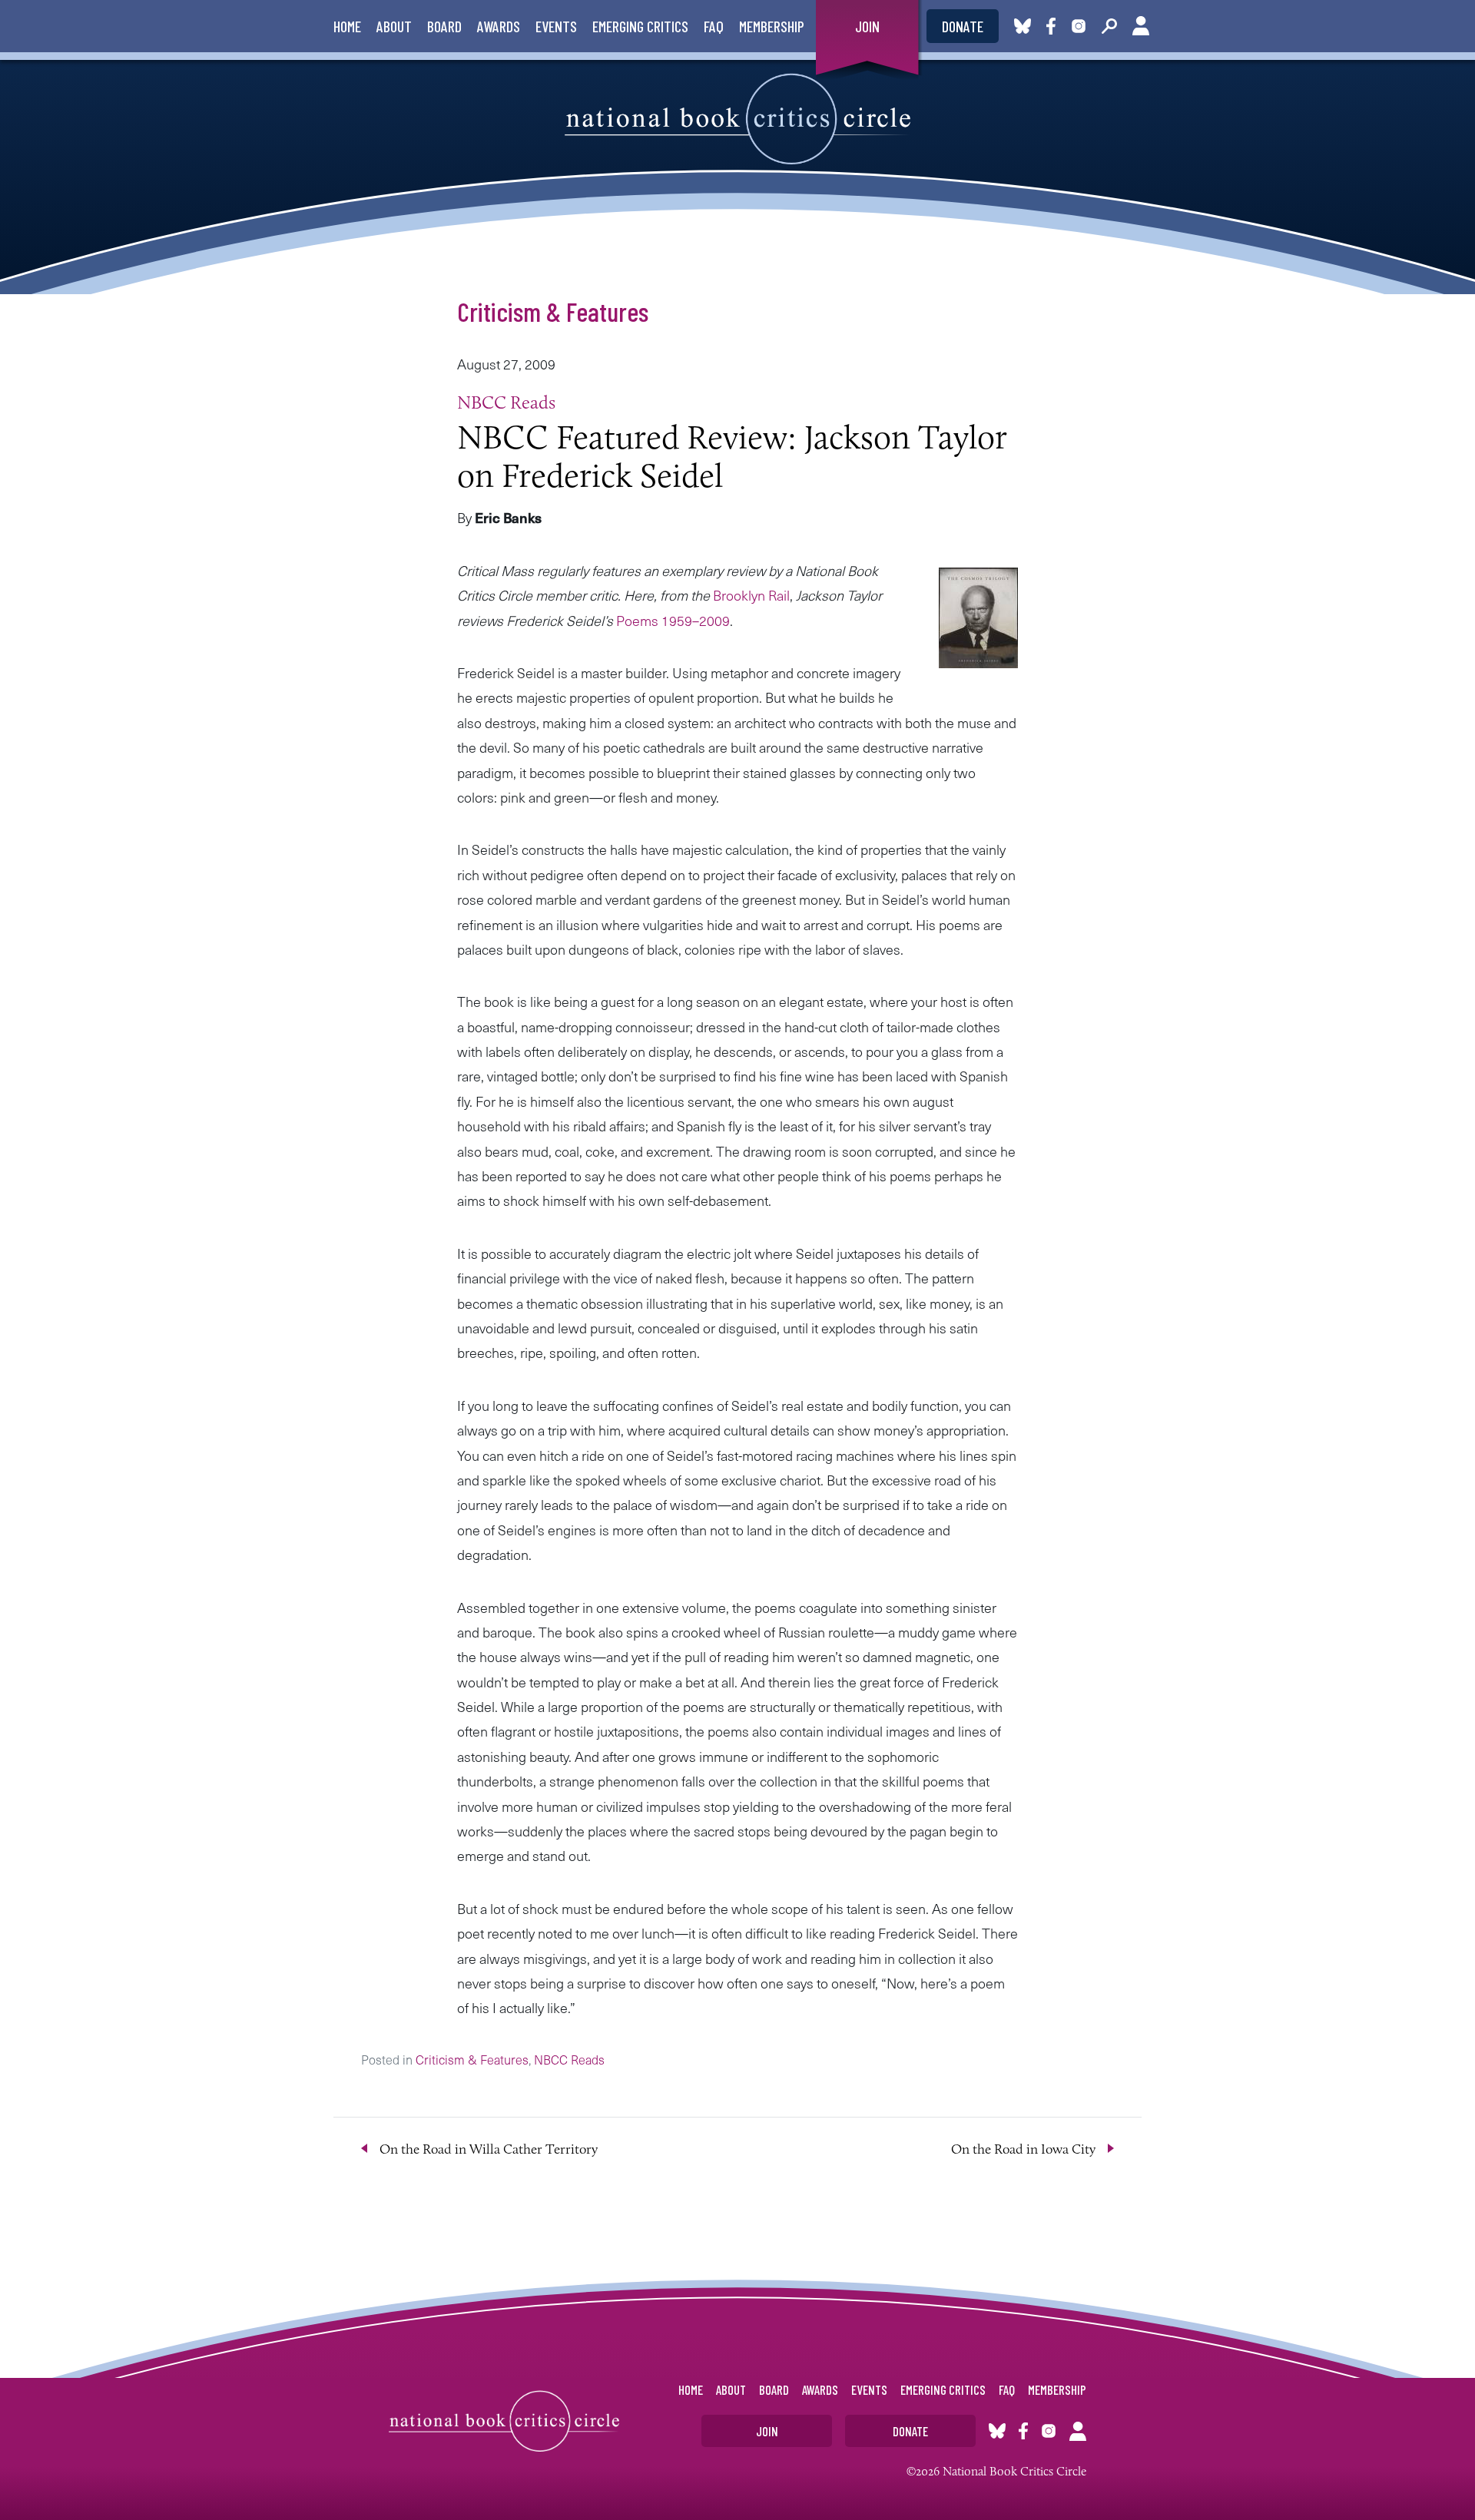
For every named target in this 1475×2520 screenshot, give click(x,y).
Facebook (1054, 26)
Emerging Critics (640, 26)
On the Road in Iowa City (1023, 2149)
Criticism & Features (553, 311)
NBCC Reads (506, 402)
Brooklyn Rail (751, 595)
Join (867, 26)
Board (444, 26)
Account (1141, 26)
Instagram (1079, 26)
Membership (772, 26)
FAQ (714, 26)
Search (1109, 26)
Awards (499, 26)
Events (556, 26)
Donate (963, 26)
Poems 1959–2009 (673, 620)
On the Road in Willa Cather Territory (489, 2149)
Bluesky (1023, 26)
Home (347, 26)
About (394, 26)
